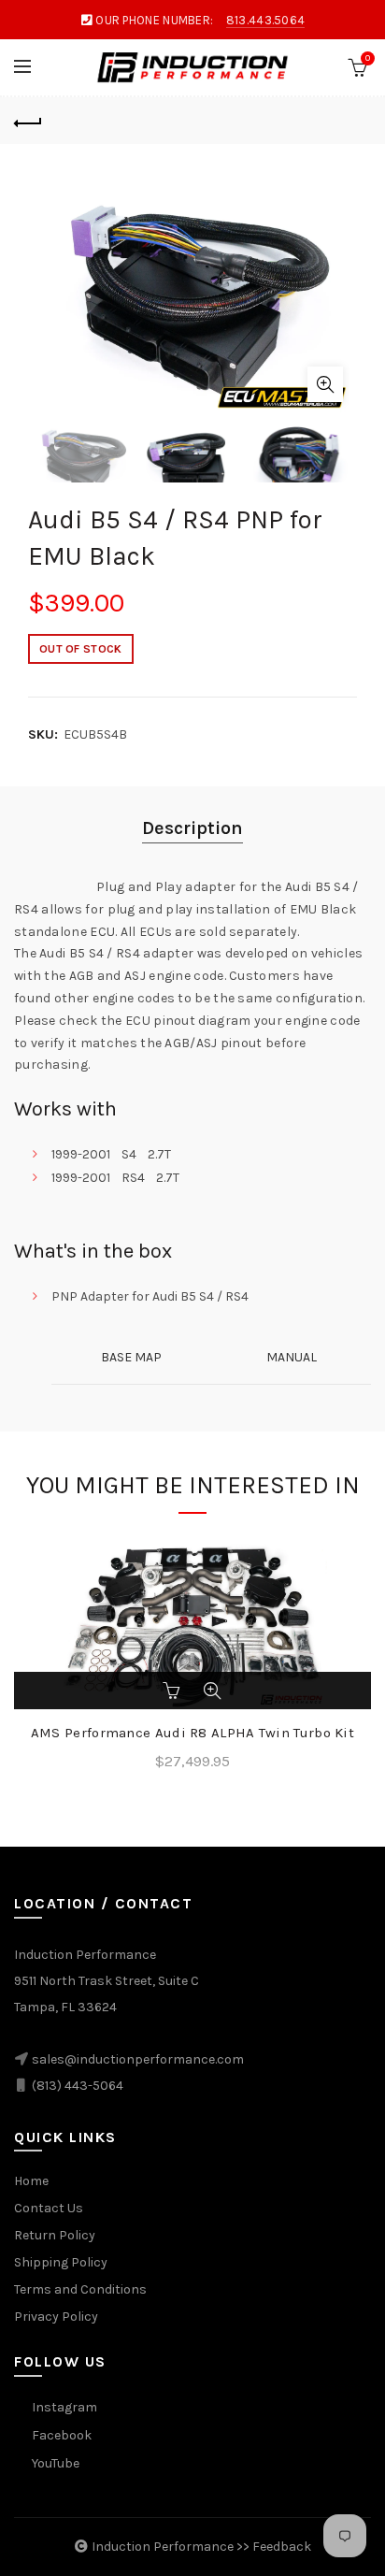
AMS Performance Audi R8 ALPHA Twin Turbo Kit (192, 1733)
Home (31, 2181)
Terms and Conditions (80, 2289)
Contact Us (49, 2208)
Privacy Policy (56, 2317)
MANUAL (292, 1357)
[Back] (28, 121)
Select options (173, 1691)
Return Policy (55, 2235)
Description (192, 828)
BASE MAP (131, 1357)
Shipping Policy (61, 2262)
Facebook (62, 2435)
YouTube (56, 2463)
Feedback (282, 2547)
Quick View (212, 1691)
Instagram (64, 2407)
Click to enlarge (325, 384)
